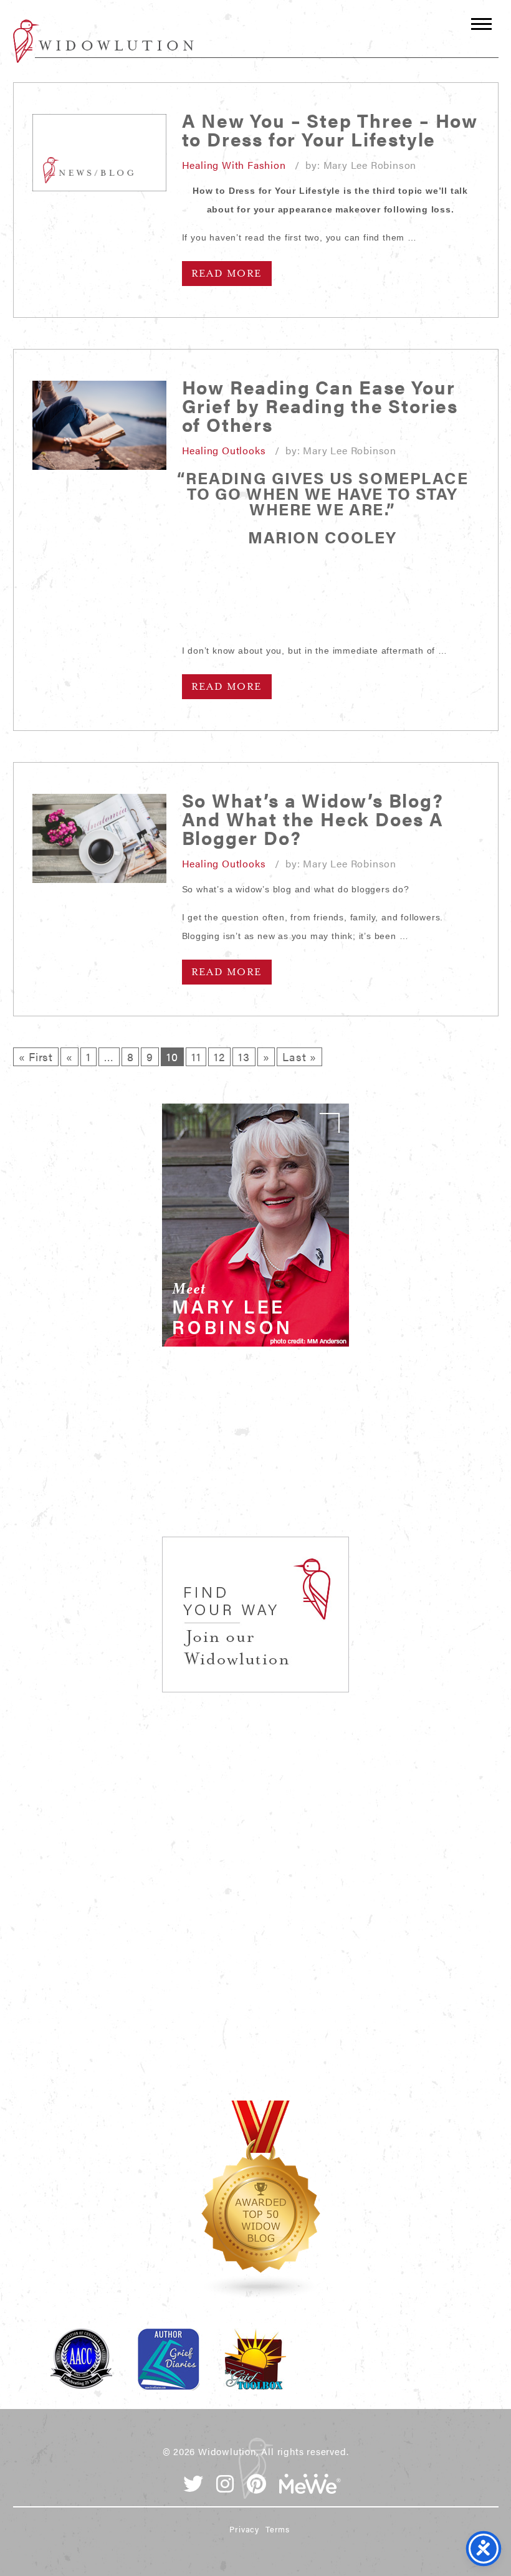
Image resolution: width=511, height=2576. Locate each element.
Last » (299, 1057)
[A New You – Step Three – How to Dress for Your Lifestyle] (99, 153)
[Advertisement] (255, 1456)
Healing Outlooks (224, 450)
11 (196, 1057)
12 (219, 1057)
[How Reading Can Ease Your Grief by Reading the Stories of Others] (99, 425)
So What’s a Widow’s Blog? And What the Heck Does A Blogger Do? (313, 818)
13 (244, 1057)
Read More (227, 274)
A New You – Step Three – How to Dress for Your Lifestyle (330, 129)
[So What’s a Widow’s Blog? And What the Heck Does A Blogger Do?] (99, 838)
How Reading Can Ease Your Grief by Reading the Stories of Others (320, 405)
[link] (255, 1225)
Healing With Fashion (234, 165)
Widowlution (103, 41)
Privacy (244, 2529)
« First (36, 1057)
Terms (278, 2529)
